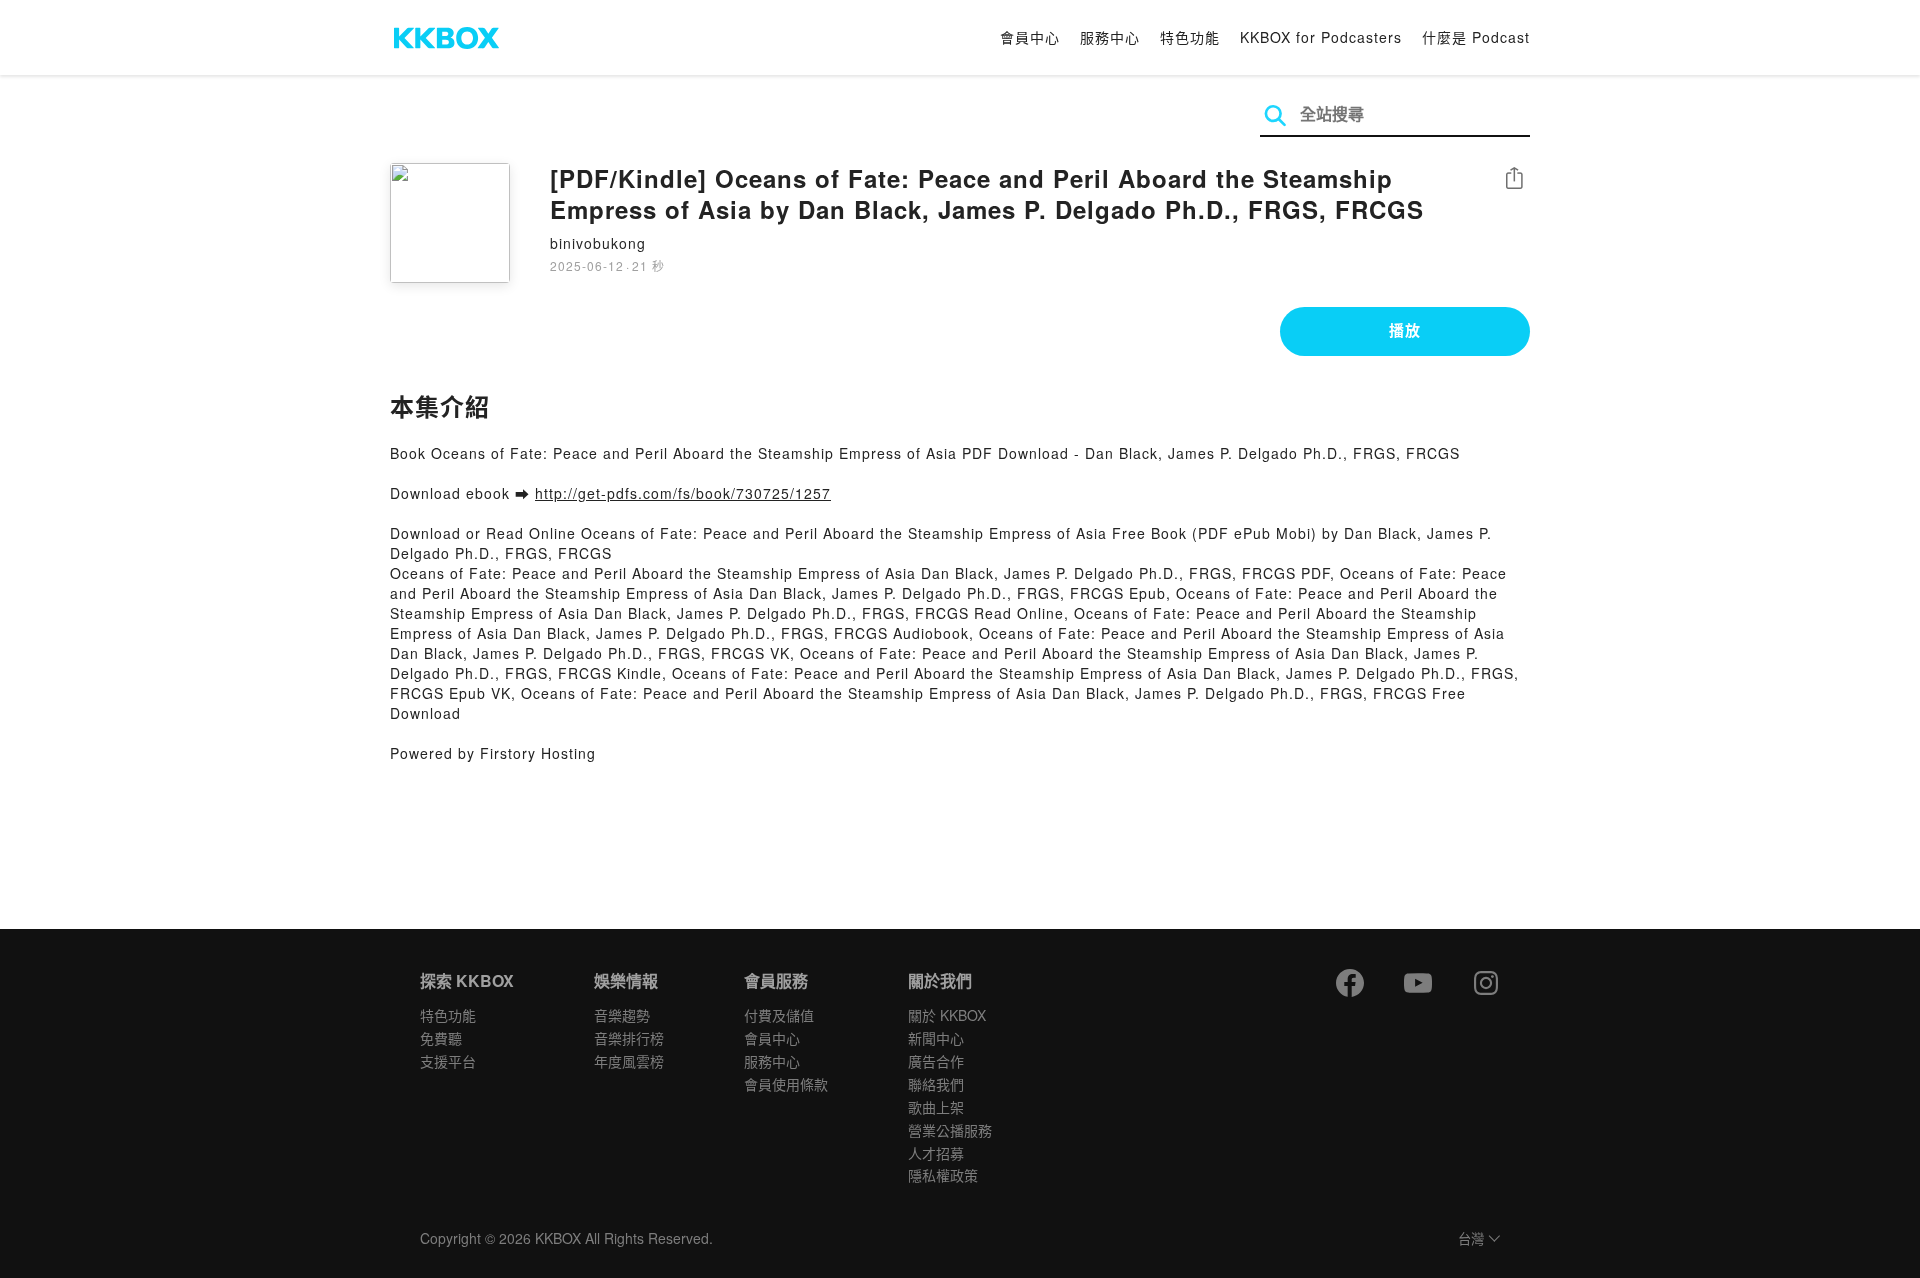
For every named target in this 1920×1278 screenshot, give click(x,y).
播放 (1405, 330)
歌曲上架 (936, 1107)
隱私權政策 (943, 1175)
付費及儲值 (779, 1015)
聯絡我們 (936, 1084)
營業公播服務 (950, 1130)
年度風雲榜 (629, 1061)
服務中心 (1110, 37)
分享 (1514, 179)
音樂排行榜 (629, 1038)
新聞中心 (936, 1038)
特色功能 (1190, 37)
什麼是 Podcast (1476, 37)
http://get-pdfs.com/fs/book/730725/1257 (683, 493)
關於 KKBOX (947, 1015)
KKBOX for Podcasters (1321, 37)
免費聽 (441, 1038)
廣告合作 (936, 1061)
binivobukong (598, 243)
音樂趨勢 (622, 1015)
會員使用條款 (786, 1084)
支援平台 (448, 1061)
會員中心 (1030, 37)
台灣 (1471, 1239)
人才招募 (936, 1153)
